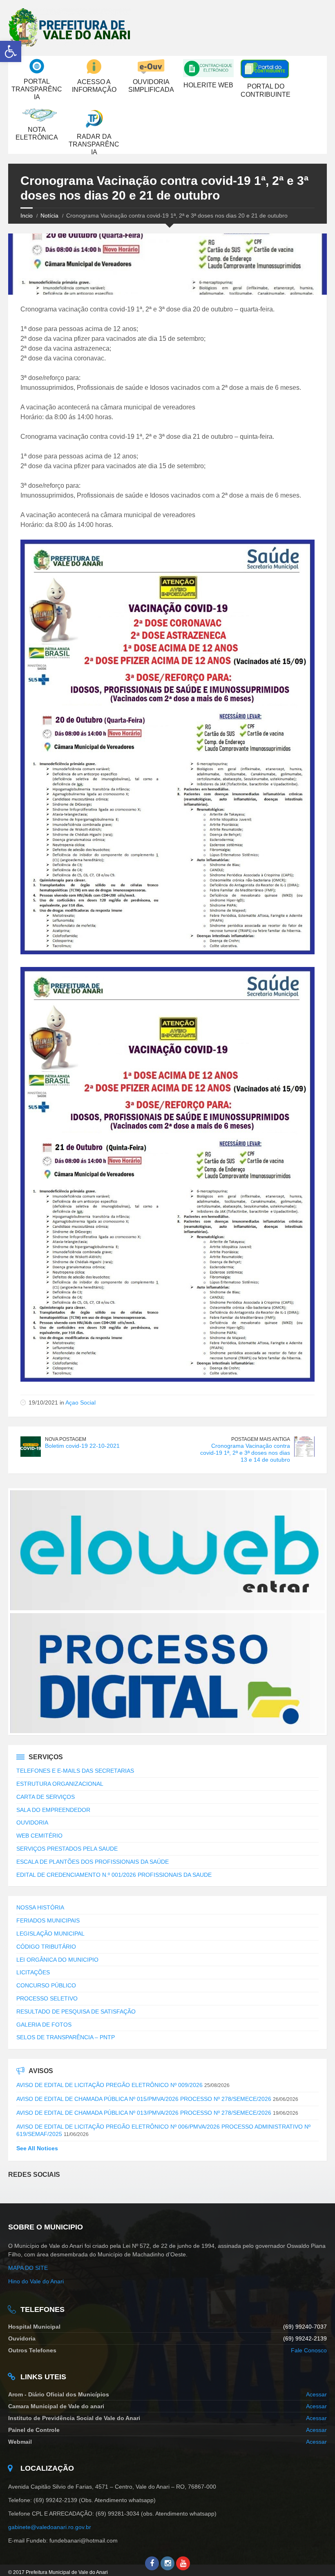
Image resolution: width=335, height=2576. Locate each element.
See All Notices (37, 2148)
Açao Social (80, 1402)
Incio (27, 216)
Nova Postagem (66, 1439)
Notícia (49, 216)
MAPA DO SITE (28, 2268)
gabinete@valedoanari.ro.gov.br (50, 2527)
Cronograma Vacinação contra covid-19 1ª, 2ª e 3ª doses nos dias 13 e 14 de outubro (245, 1453)
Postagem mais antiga (261, 1439)
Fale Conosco (309, 2350)
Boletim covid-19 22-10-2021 (82, 1446)
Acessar (316, 2394)
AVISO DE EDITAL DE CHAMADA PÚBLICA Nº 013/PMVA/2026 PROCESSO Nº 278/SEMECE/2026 (144, 2113)
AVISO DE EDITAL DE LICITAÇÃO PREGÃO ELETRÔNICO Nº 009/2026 (109, 2085)
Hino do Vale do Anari (36, 2281)
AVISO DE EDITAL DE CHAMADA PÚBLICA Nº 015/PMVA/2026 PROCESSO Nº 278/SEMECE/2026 (144, 2099)
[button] (11, 51)
